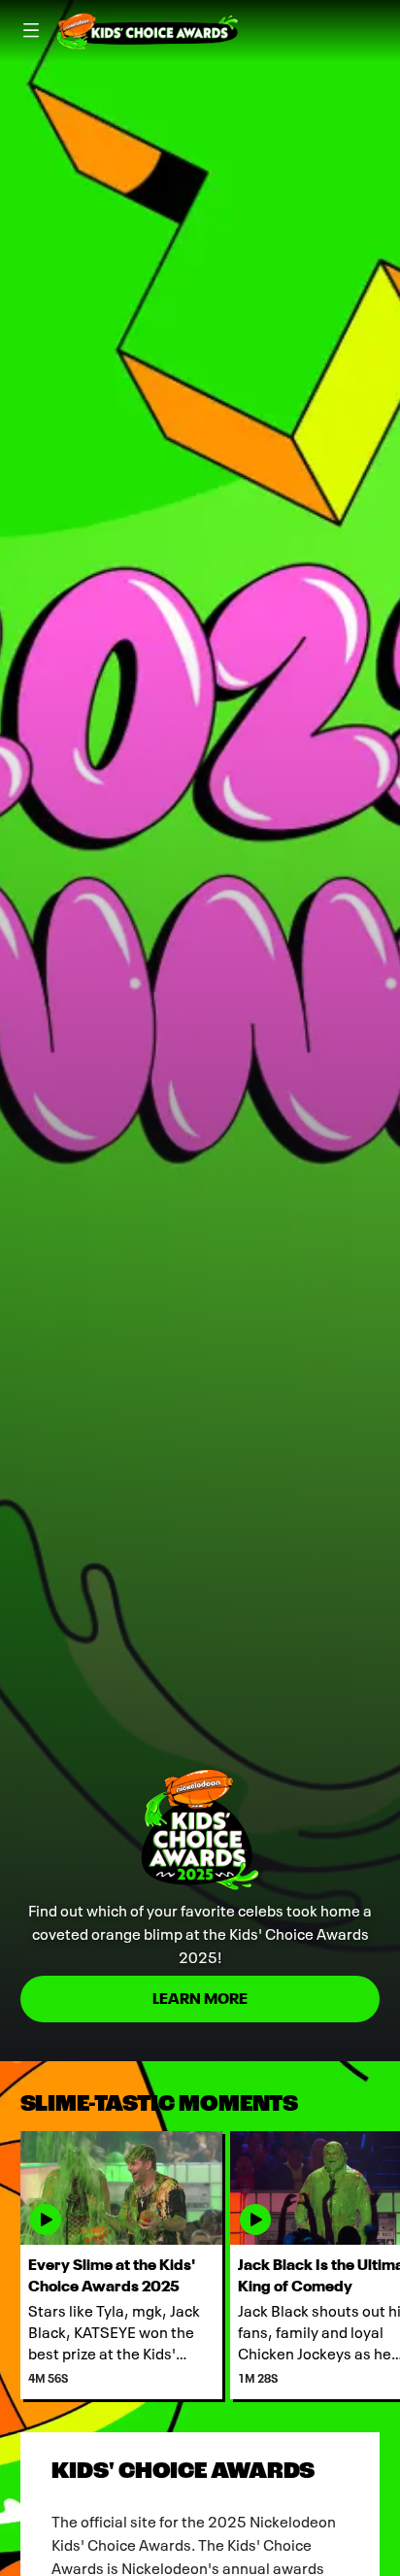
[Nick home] (148, 31)
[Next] (390, 2265)
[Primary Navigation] (31, 31)
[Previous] (10, 2265)
